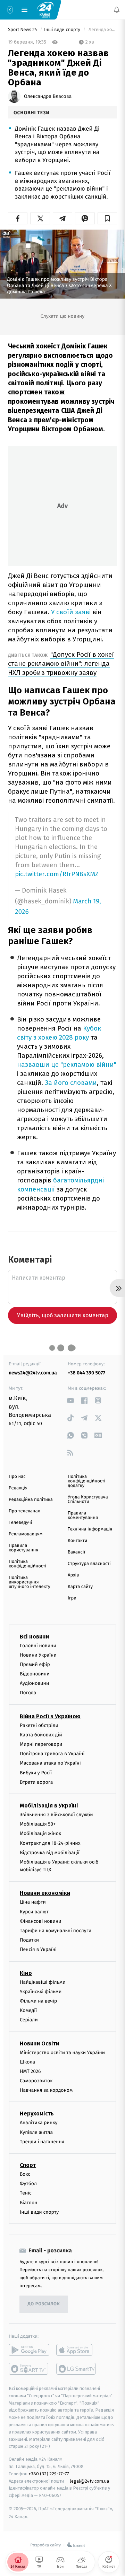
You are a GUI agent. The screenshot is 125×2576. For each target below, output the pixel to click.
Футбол (28, 2184)
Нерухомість (37, 2114)
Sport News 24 (23, 30)
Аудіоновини (34, 1683)
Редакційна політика (31, 1500)
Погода (28, 1693)
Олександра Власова (48, 97)
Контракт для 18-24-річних (50, 1843)
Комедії (28, 2010)
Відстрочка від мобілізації (50, 1853)
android (29, 2350)
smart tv (29, 2369)
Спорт (28, 2165)
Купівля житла (36, 2132)
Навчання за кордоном (46, 2090)
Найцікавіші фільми (43, 1982)
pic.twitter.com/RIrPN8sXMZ (57, 874)
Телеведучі (20, 1523)
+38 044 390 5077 (86, 1373)
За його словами (71, 1083)
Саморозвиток (36, 2081)
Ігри (72, 1598)
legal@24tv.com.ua (89, 2481)
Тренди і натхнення (42, 2142)
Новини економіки (45, 1893)
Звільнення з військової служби (56, 1815)
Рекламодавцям (26, 1534)
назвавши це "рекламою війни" (67, 1065)
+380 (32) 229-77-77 (49, 2474)
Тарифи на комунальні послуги (56, 1931)
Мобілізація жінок (40, 1833)
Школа (27, 2062)
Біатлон (29, 2203)
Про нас (17, 1477)
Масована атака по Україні (50, 1763)
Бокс (25, 2174)
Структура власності (89, 1564)
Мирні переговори (41, 1744)
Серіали (29, 2020)
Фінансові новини (41, 1921)
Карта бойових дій (41, 1735)
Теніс (26, 2193)
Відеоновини (35, 1674)
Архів (73, 1575)
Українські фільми (41, 1992)
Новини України (38, 1655)
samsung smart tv (77, 2369)
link (70, 1400)
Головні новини (38, 1646)
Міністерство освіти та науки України (62, 2053)
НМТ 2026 (30, 2071)
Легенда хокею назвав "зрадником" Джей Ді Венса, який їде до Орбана (102, 30)
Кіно (26, 1973)
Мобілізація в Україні (49, 1806)
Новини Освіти (39, 2043)
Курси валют (34, 1912)
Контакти (77, 1541)
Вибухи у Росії (36, 1773)
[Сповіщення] (117, 10)
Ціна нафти (33, 1902)
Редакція (18, 1488)
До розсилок (44, 2304)
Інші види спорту (63, 30)
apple (77, 2350)
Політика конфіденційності (28, 1564)
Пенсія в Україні (38, 1950)
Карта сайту (80, 1587)
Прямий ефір (35, 1664)
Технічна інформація (90, 1529)
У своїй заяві (72, 612)
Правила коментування (83, 1515)
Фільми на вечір (38, 2001)
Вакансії (76, 1552)
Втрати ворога (36, 1782)
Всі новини (34, 1637)
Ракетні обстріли (39, 1725)
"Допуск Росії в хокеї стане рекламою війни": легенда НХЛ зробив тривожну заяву (61, 664)
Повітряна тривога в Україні (52, 1754)
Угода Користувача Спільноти (88, 1499)
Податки (29, 1940)
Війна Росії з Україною (50, 1716)
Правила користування (23, 1548)
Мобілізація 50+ (38, 1824)
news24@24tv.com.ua (33, 1373)
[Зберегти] (107, 218)
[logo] (45, 9)
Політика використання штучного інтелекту (30, 1582)
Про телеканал (24, 1511)
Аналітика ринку (39, 2123)
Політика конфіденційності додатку (87, 1481)
